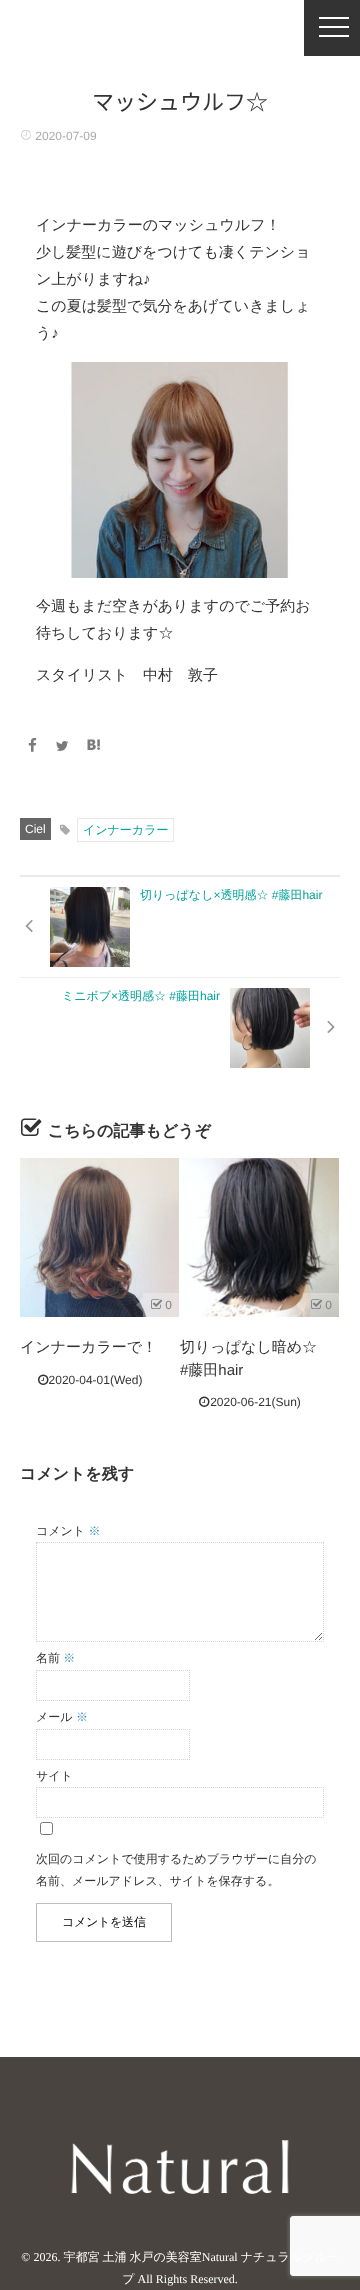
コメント (68, 1531)
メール (62, 1717)
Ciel (35, 829)
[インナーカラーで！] (99, 1237)
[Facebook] (32, 746)
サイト (54, 1776)
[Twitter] (63, 746)
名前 (55, 1658)
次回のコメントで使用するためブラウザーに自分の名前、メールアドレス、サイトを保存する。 (176, 1870)
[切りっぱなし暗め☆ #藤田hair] (259, 1237)
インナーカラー (125, 830)
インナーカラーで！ (88, 1347)
